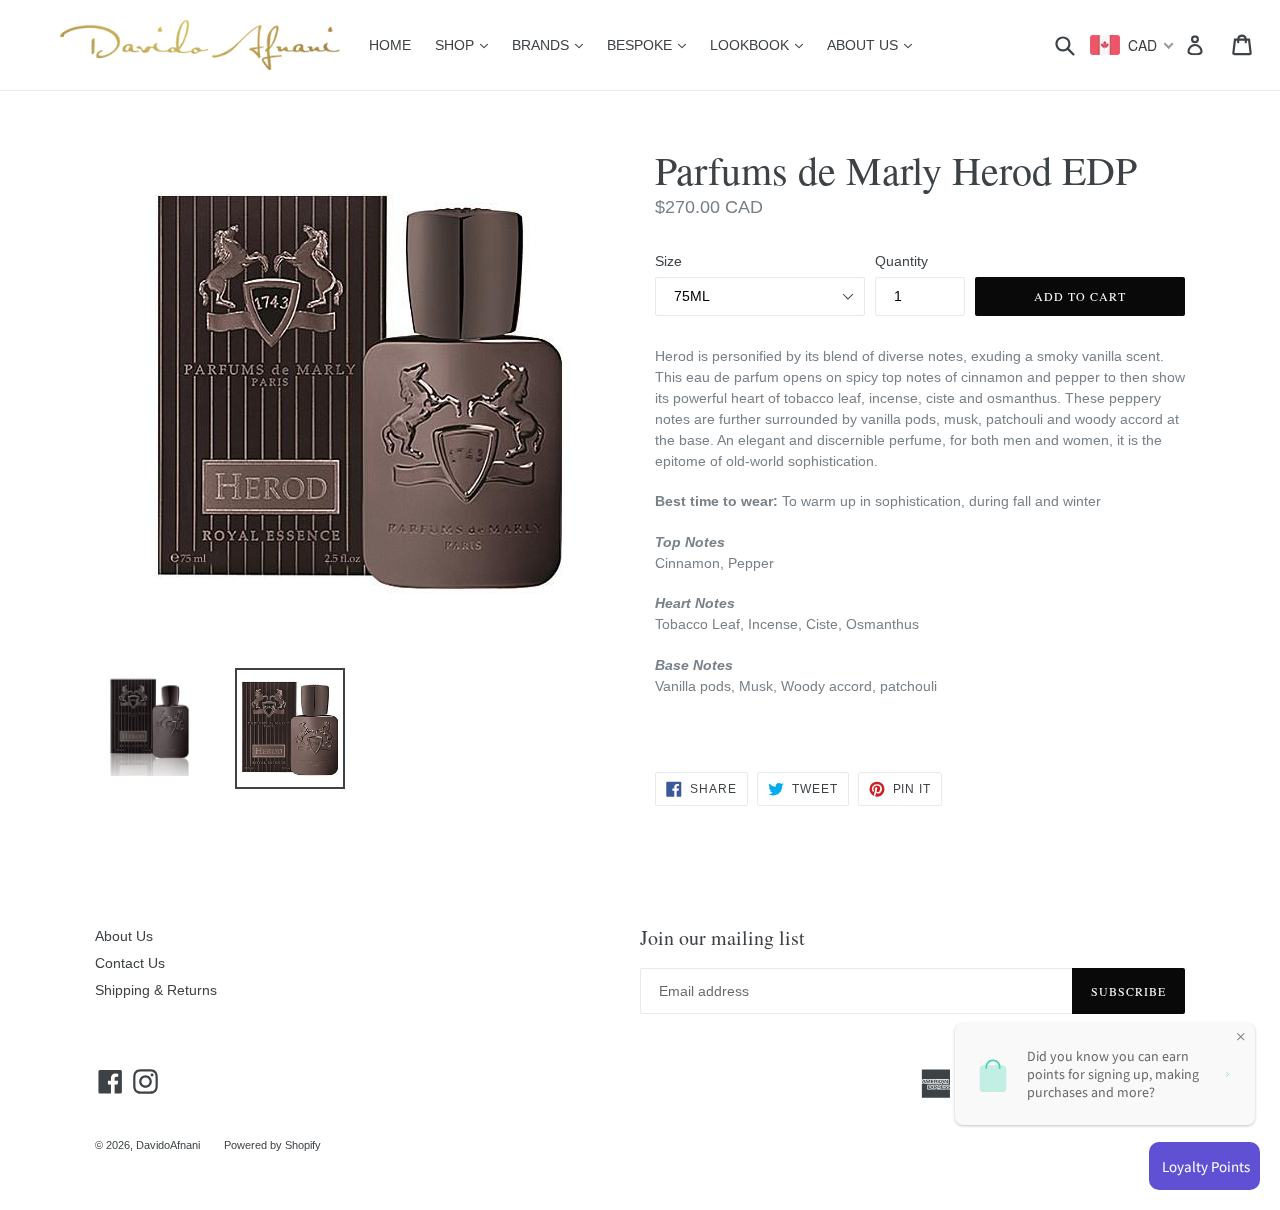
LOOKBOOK (761, 44)
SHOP (466, 44)
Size (668, 261)
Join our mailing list (722, 938)
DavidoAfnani (168, 1145)
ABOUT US (874, 44)
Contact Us (130, 963)
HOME (390, 45)
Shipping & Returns (156, 990)
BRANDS (552, 44)
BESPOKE (651, 44)
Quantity (901, 261)
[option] (135, 727)
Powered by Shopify (272, 1145)
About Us (124, 936)
